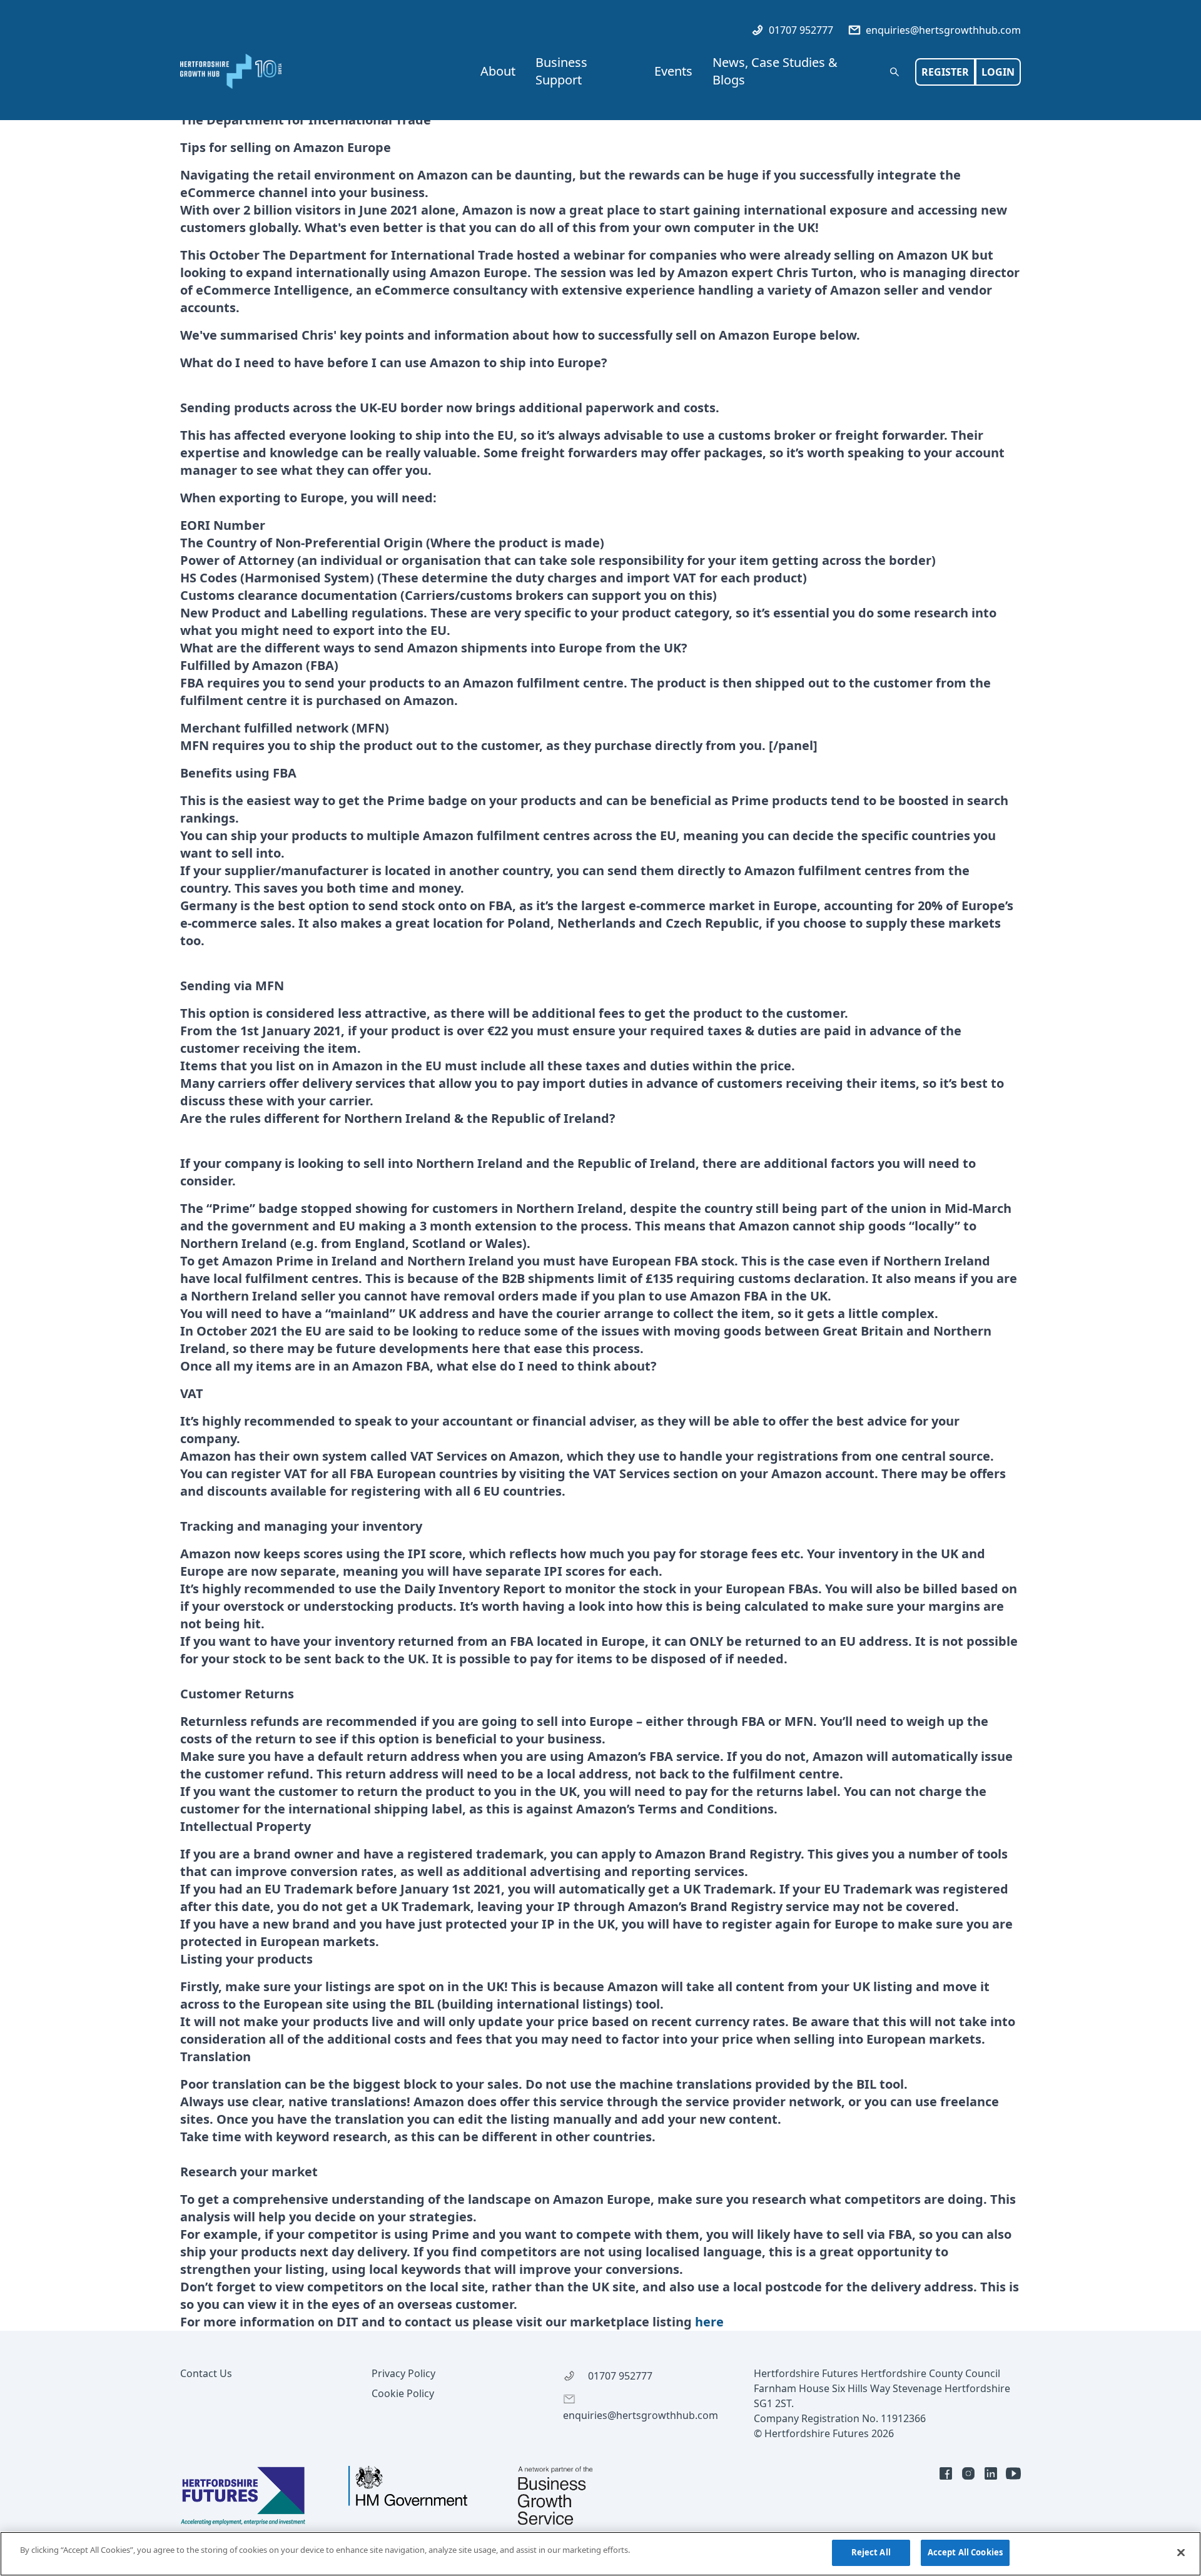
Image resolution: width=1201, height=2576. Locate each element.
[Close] (1181, 2552)
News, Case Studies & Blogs (775, 71)
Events (673, 71)
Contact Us (206, 2373)
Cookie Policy (403, 2393)
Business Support (561, 71)
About (498, 71)
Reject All (871, 2552)
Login (998, 72)
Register (945, 72)
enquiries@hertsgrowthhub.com (942, 30)
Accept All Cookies (965, 2552)
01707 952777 (800, 30)
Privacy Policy (403, 2373)
